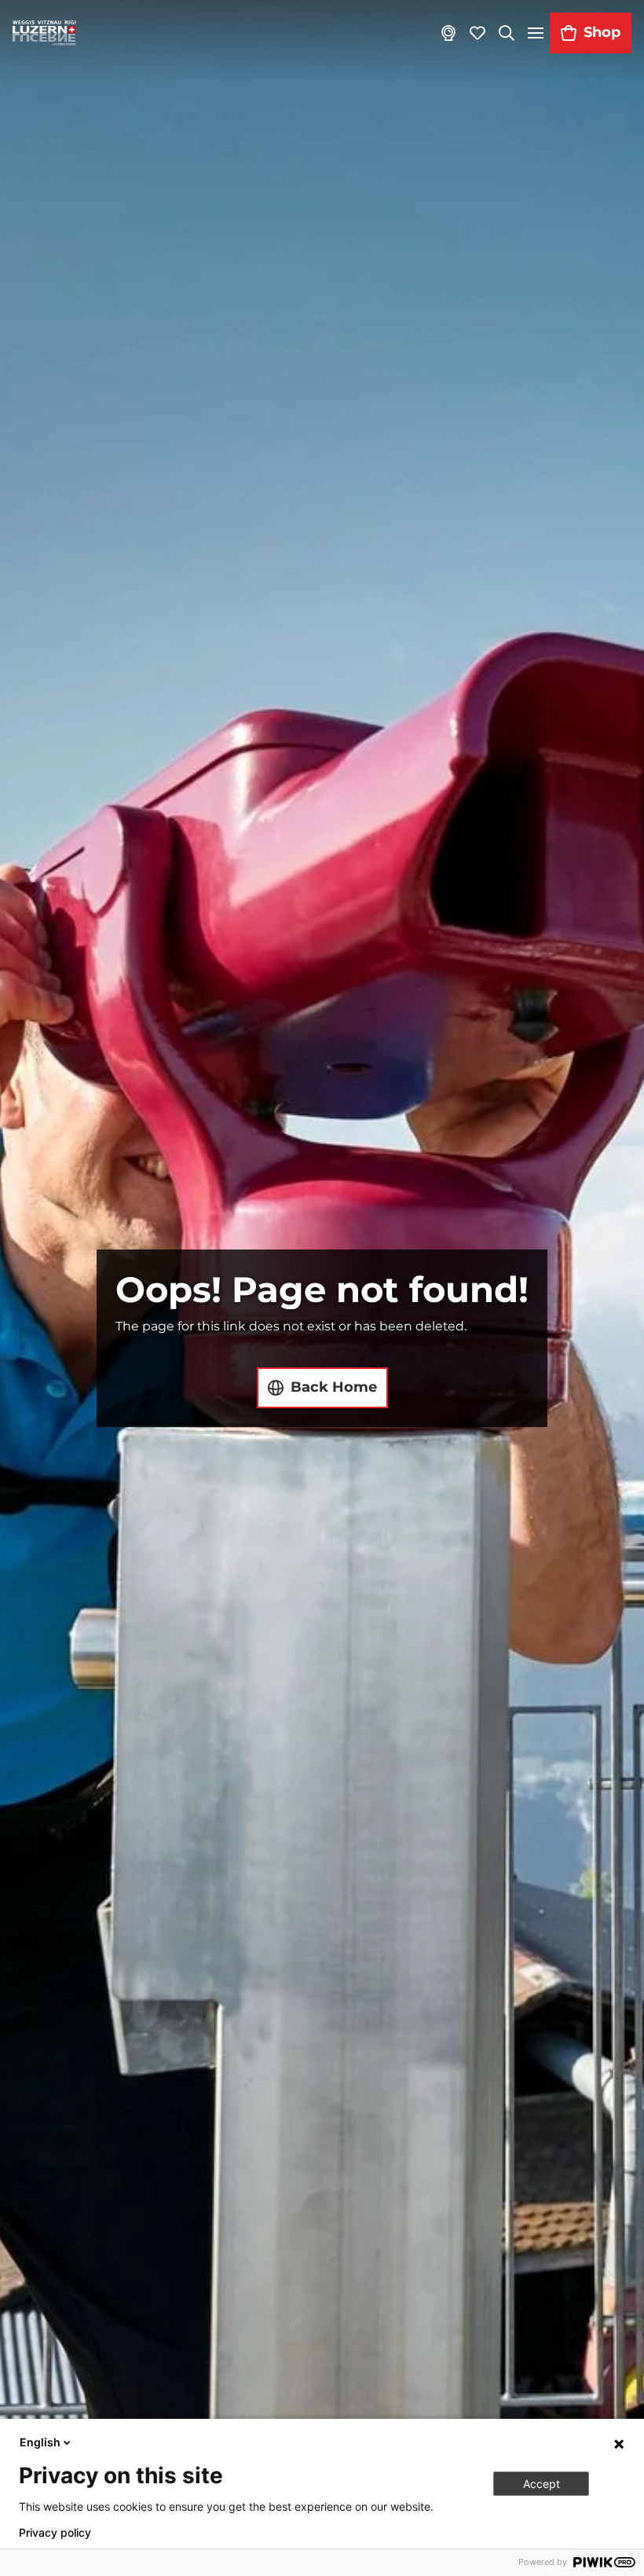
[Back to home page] (44, 33)
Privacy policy (55, 2533)
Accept (542, 2484)
